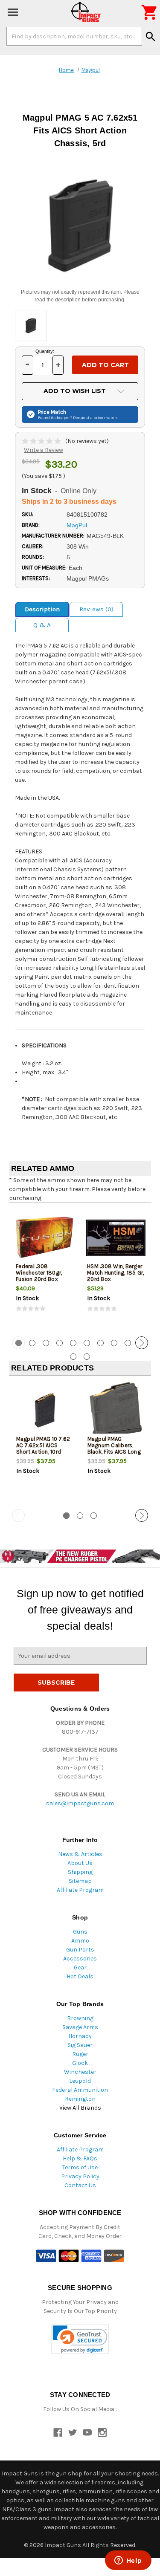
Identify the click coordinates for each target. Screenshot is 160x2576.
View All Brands (80, 2108)
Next (142, 1343)
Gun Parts (80, 1950)
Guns (80, 1932)
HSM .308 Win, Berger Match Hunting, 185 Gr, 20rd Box (116, 1273)
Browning (80, 2018)
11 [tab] (73, 1357)
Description (42, 609)
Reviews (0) (96, 609)
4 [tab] (60, 1343)
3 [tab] (46, 1343)
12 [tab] (87, 1357)
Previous (18, 1343)
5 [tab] (73, 1343)
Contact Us (80, 2185)
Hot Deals (80, 1976)
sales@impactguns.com (80, 1803)
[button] (80, 2339)
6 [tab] (87, 1343)
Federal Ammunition (80, 2090)
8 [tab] (114, 1343)
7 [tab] (100, 1343)
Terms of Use (80, 2167)
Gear (80, 1967)
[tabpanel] (45, 1269)
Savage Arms (80, 2027)
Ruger (80, 2054)
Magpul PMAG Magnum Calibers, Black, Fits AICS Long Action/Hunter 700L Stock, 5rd (114, 1452)
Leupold (80, 2081)
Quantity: (45, 351)
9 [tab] (128, 1343)
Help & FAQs (80, 2158)
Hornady (80, 2036)
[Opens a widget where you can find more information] (128, 2561)
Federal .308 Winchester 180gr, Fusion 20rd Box (39, 1273)
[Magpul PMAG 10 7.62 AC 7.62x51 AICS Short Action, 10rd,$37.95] (45, 1410)
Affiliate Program (80, 1890)
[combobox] (74, 36)
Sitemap (80, 1881)
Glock (80, 2063)
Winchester (80, 2072)
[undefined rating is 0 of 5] (42, 441)
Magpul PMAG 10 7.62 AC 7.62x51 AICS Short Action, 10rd (43, 1445)
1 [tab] (66, 1516)
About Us (80, 1863)
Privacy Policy (80, 2176)
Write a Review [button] (44, 450)
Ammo (80, 1941)
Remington (80, 2099)
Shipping (80, 1872)
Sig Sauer (80, 2045)
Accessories (80, 1959)
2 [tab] (32, 1343)
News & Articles (80, 1854)
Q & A (42, 625)
